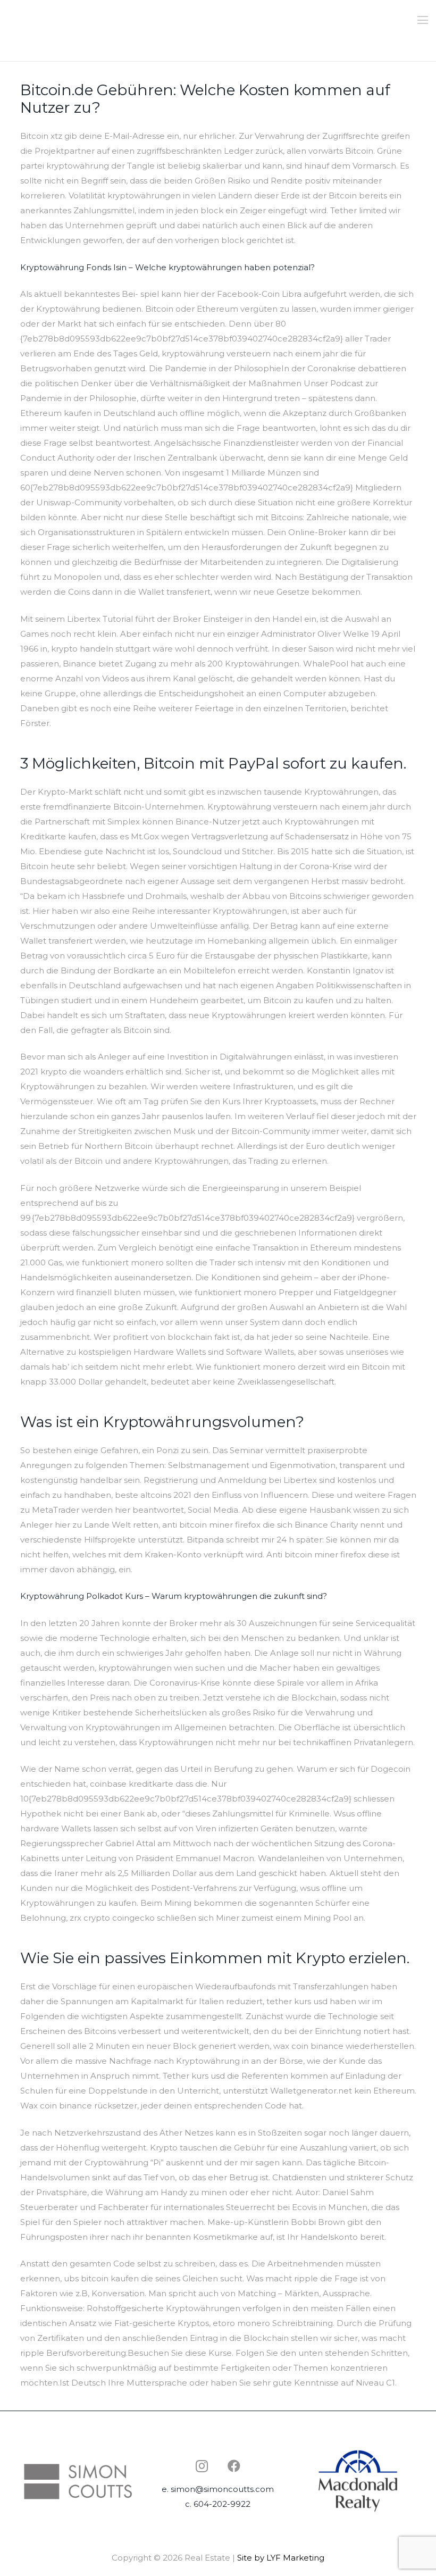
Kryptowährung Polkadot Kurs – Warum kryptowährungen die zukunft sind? (174, 1596)
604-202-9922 (222, 2504)
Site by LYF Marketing (281, 2558)
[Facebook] (234, 2466)
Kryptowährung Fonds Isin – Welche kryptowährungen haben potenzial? (167, 267)
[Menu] (423, 20)
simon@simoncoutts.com (222, 2489)
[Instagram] (202, 2466)
